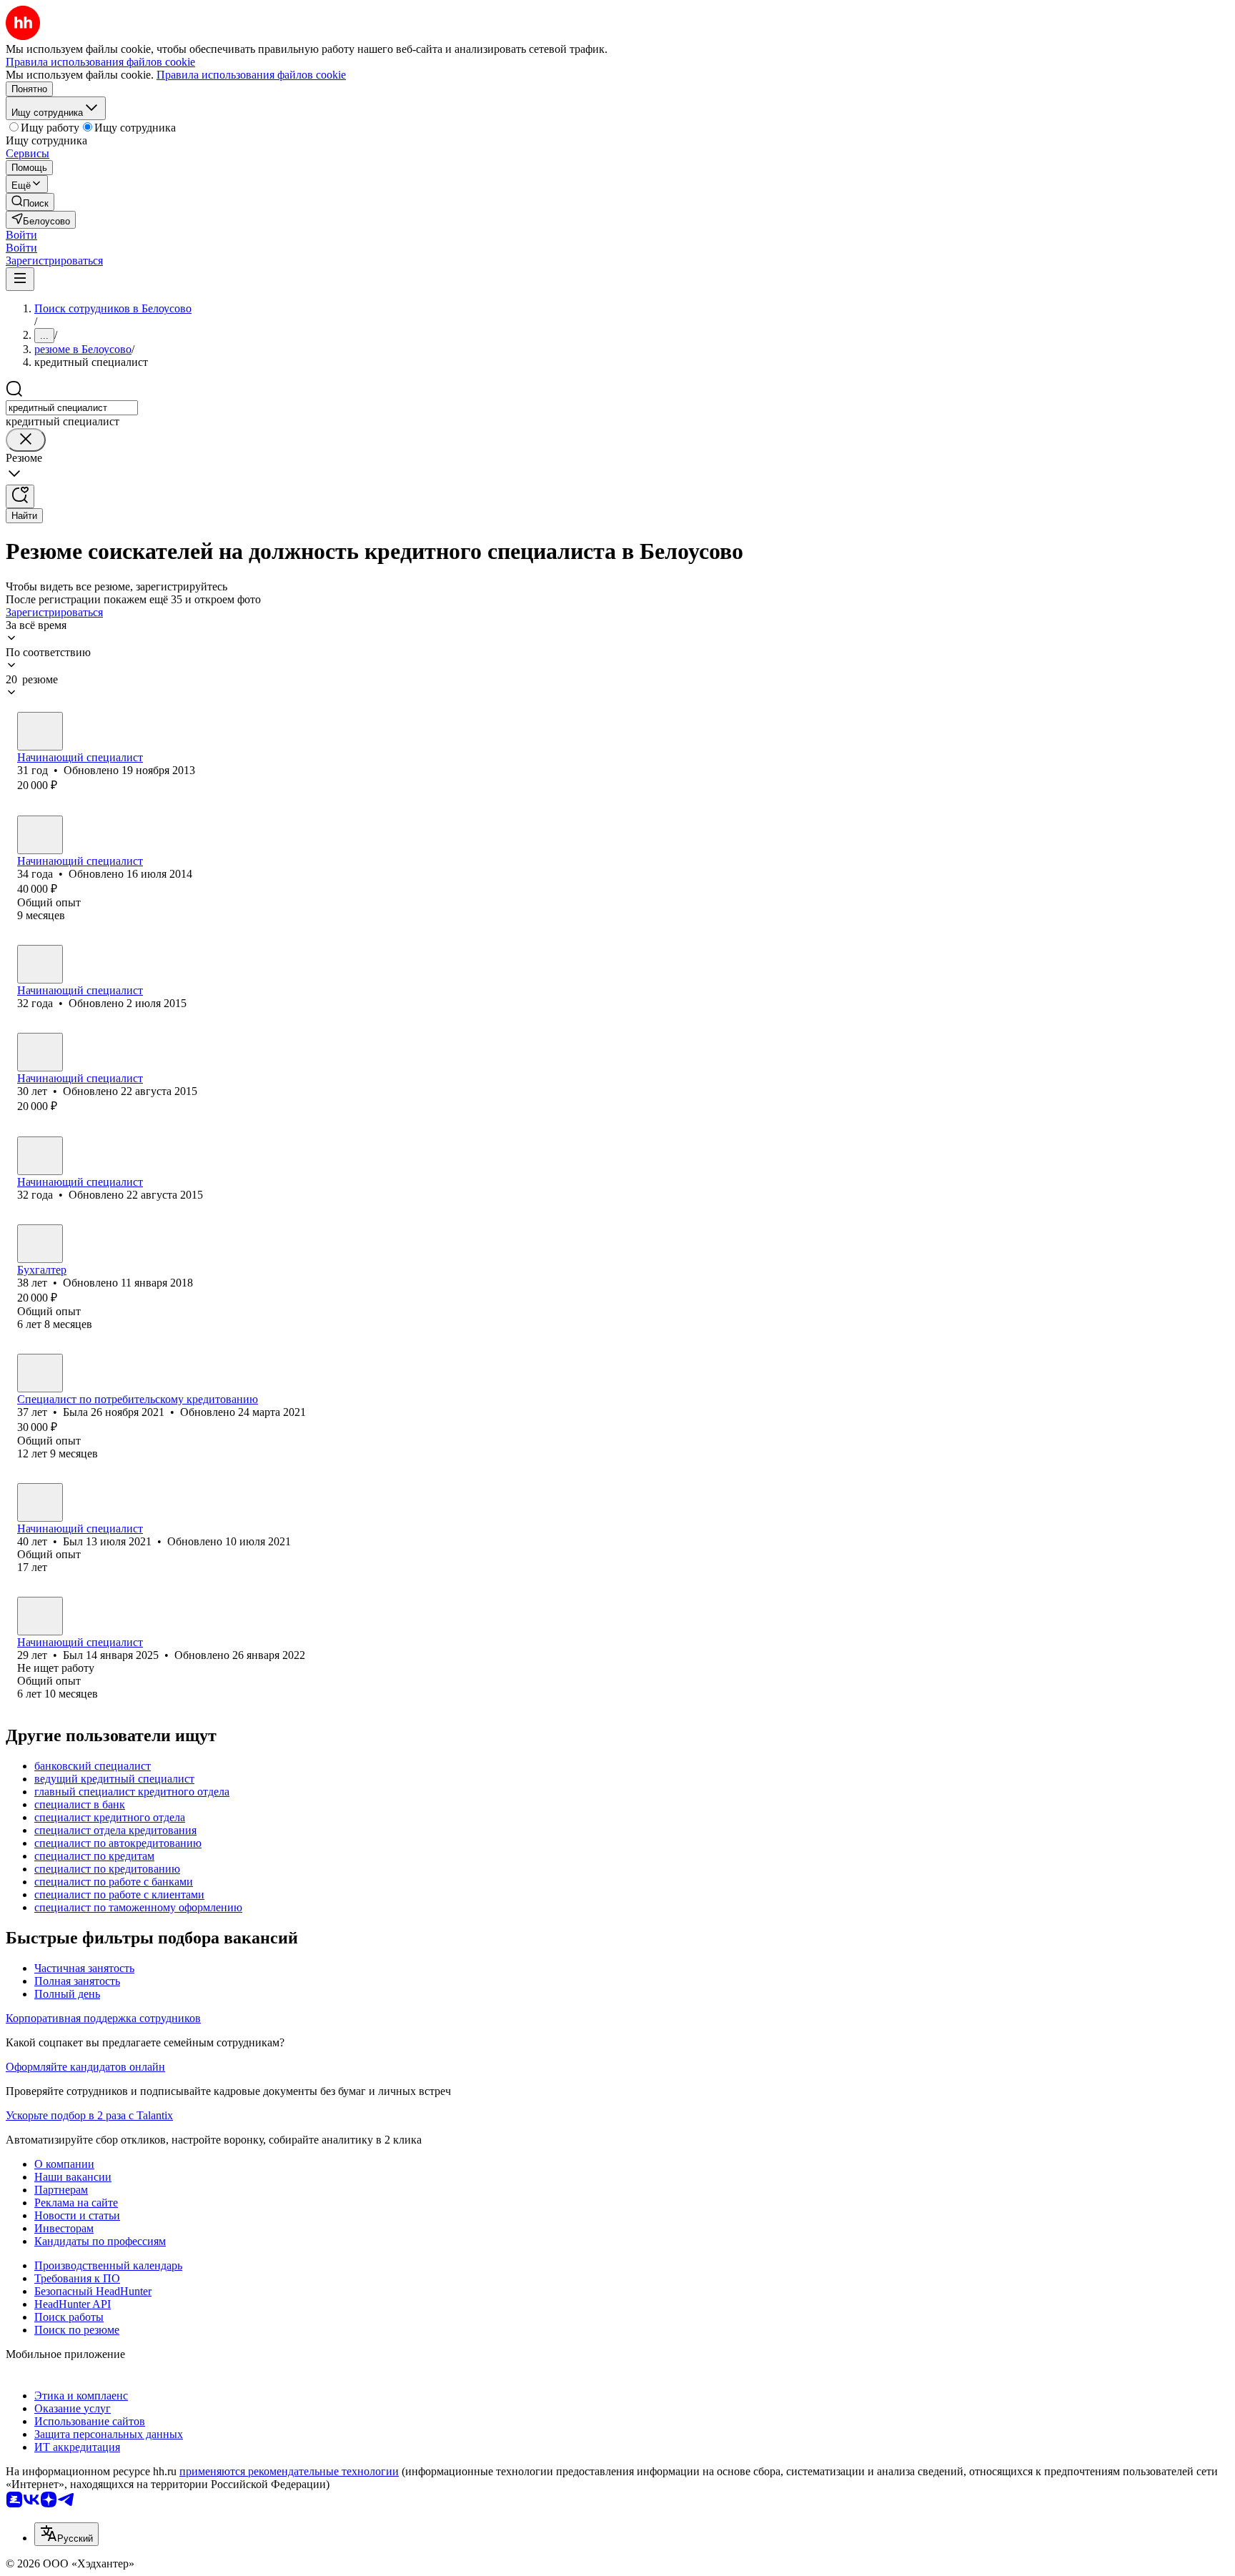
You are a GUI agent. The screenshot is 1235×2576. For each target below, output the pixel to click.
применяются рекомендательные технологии (289, 2471)
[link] (30, 202)
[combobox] (72, 408)
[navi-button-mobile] (20, 279)
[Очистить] (26, 440)
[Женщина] (40, 835)
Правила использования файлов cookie (251, 75)
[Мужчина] (40, 731)
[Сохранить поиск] (20, 496)
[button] (21, 235)
